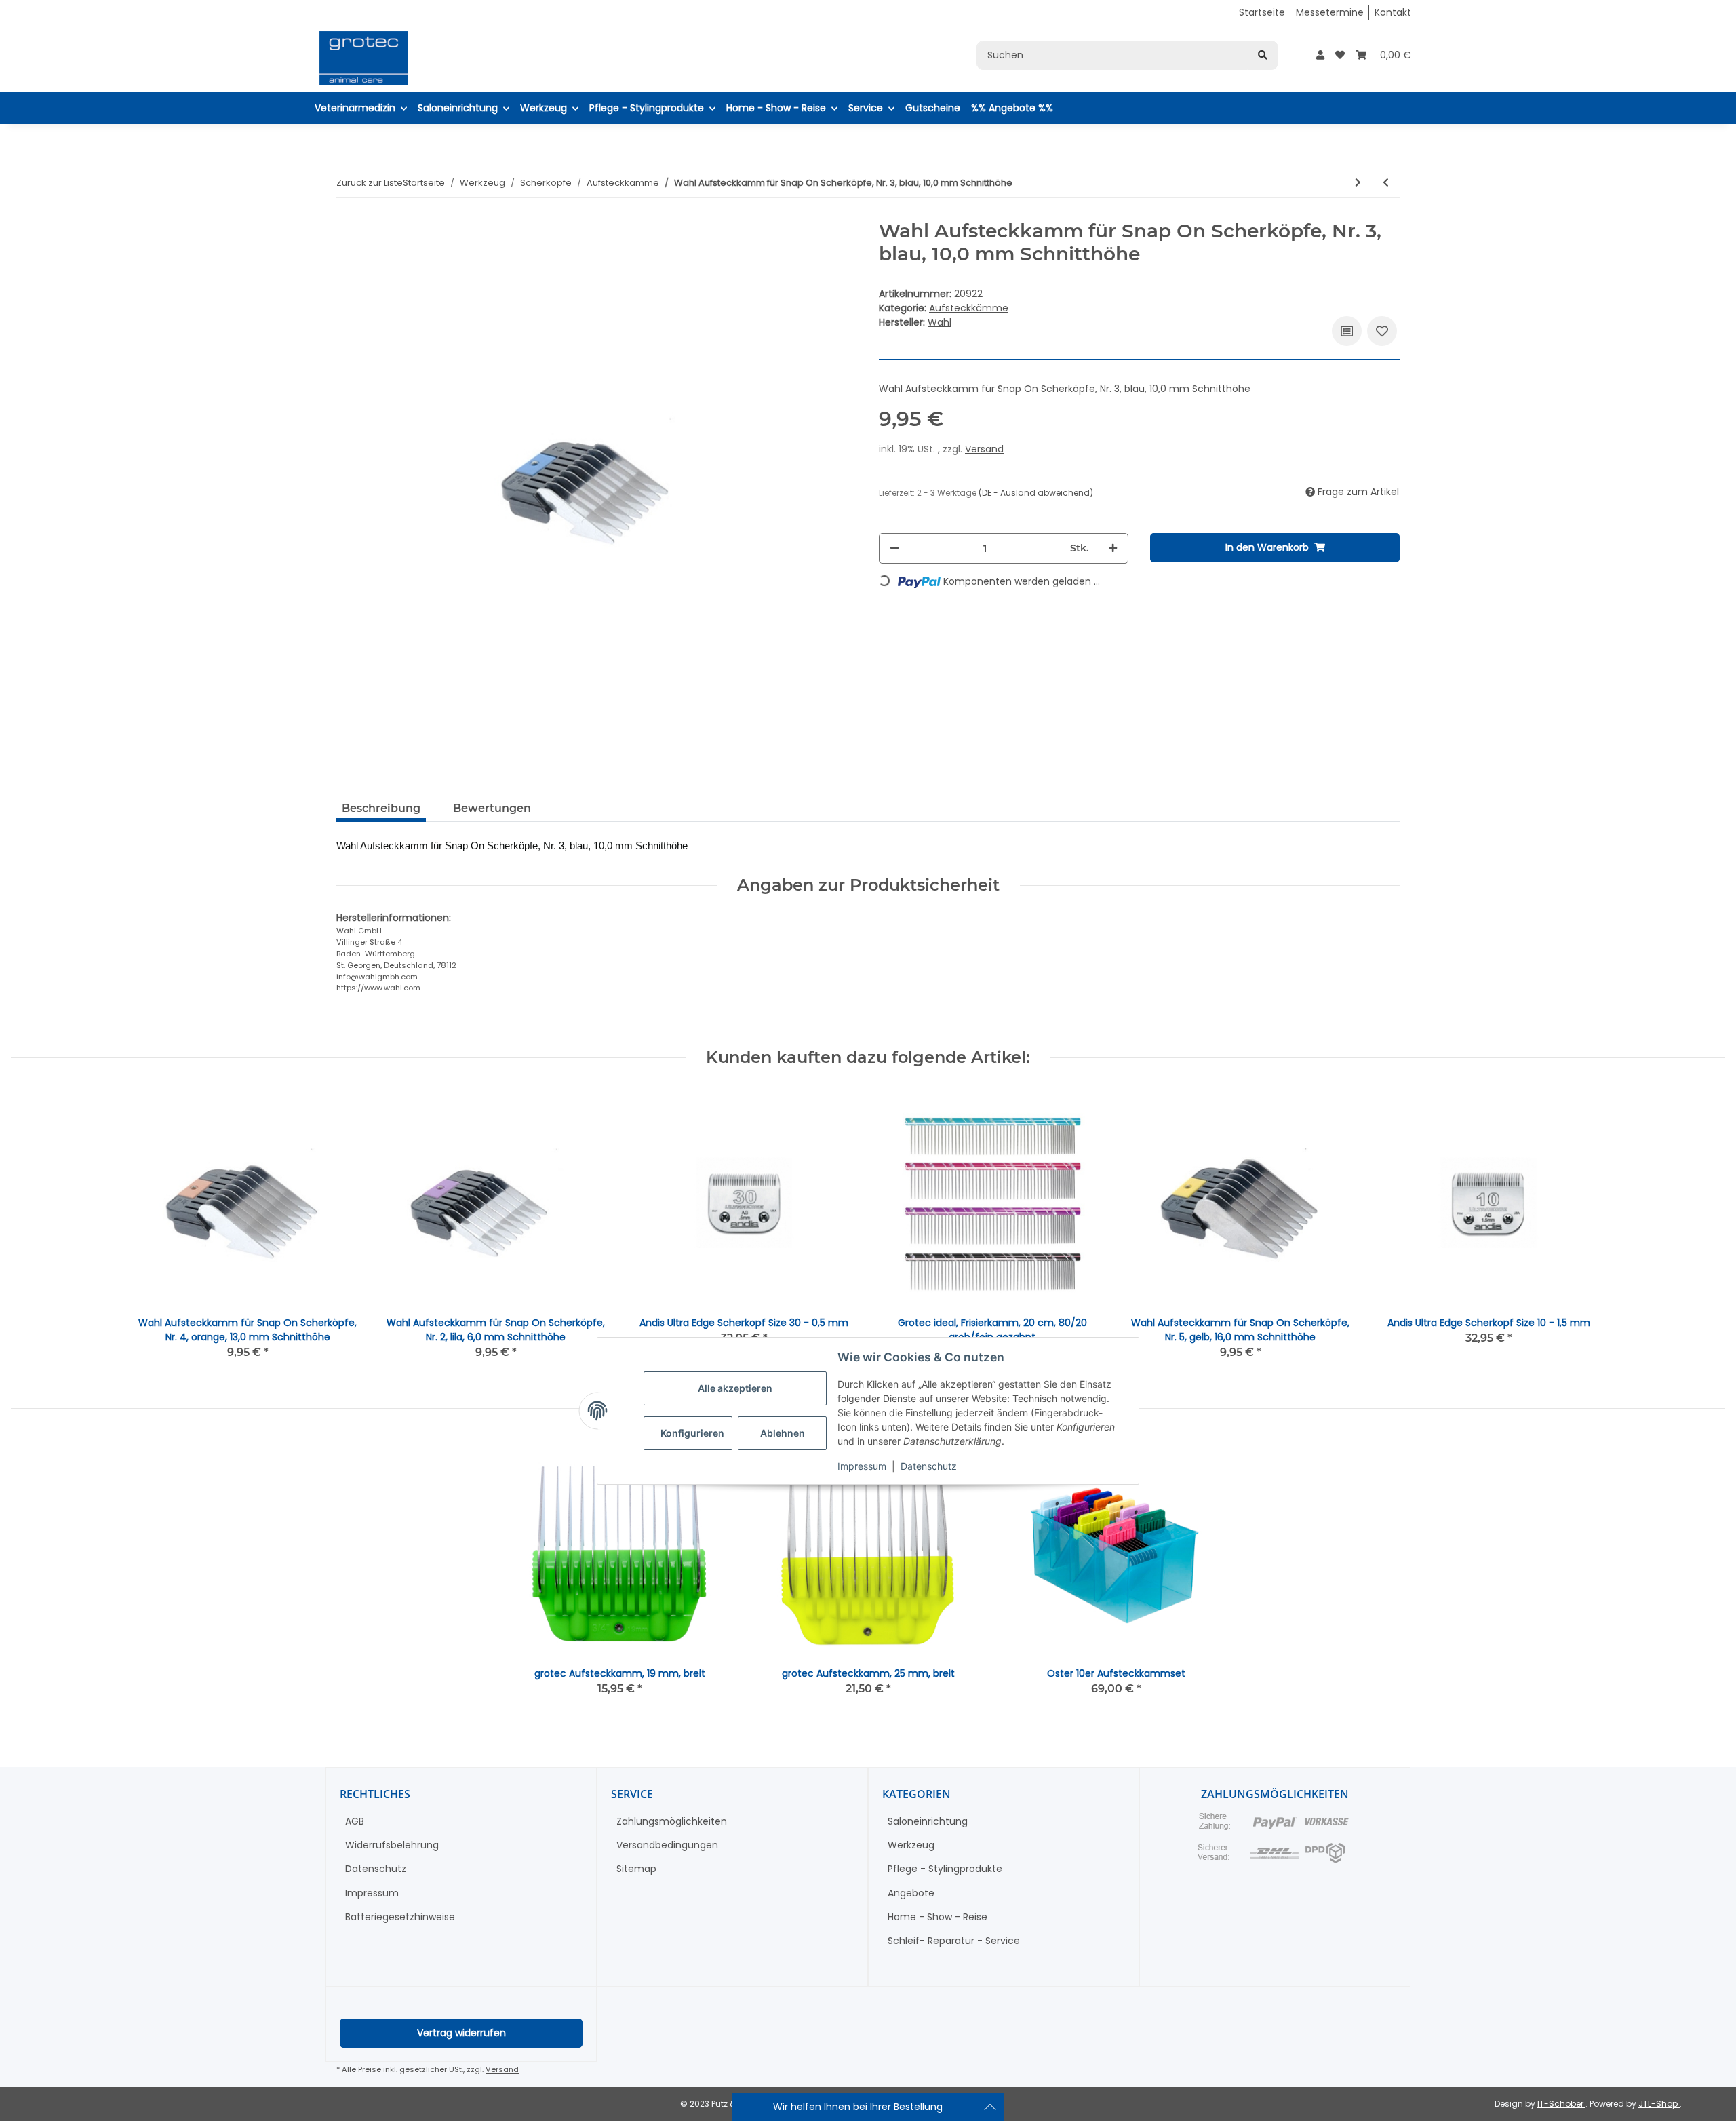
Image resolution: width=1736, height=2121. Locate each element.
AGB (355, 1821)
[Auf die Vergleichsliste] (1347, 331)
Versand (984, 449)
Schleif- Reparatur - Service (954, 1941)
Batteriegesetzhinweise (400, 1917)
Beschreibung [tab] (381, 808)
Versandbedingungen (667, 1845)
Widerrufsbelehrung (392, 1845)
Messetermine (1330, 12)
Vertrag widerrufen (461, 2033)
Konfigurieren (692, 1433)
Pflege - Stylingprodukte (945, 1869)
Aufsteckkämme (969, 308)
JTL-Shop (1659, 2104)
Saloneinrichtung (928, 1821)
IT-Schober (1561, 2104)
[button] (1320, 55)
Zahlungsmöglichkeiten (672, 1821)
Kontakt (1393, 12)
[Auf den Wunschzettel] (1382, 331)
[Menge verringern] (894, 548)
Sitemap (636, 1869)
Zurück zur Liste (370, 183)
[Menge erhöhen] (1113, 548)
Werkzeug (911, 1845)
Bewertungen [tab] (492, 808)
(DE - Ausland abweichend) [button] (1036, 493)
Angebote (911, 1893)
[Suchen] (1263, 55)
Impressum (862, 1466)
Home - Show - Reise (938, 1917)
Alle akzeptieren (735, 1388)
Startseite (1262, 12)
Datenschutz (929, 1466)
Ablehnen (783, 1433)
